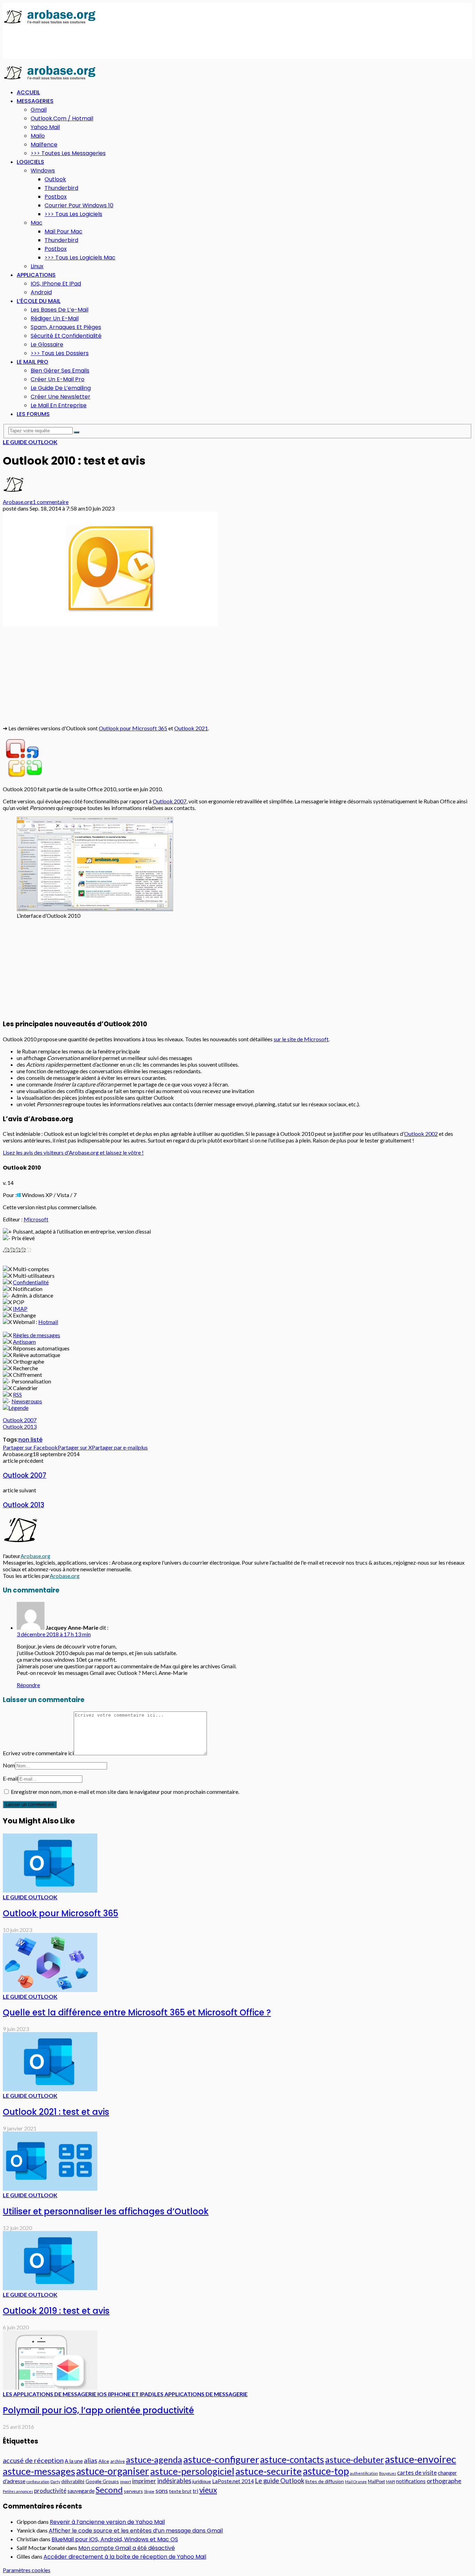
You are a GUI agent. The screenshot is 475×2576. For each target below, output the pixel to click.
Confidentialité (31, 1282)
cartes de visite (417, 2473)
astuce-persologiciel (192, 2471)
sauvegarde (81, 2491)
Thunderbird (61, 188)
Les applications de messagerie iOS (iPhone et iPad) (78, 2394)
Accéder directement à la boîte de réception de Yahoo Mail (125, 2557)
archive (118, 2461)
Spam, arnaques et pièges (66, 327)
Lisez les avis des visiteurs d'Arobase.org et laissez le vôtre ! (73, 1152)
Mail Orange (356, 2482)
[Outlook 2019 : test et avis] (50, 2288)
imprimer (144, 2481)
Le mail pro (33, 362)
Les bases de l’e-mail (59, 310)
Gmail (39, 110)
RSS (17, 1394)
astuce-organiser (113, 2471)
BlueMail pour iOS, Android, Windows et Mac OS (115, 2539)
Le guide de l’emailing (61, 388)
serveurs (133, 2491)
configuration (38, 2482)
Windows (43, 171)
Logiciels (30, 162)
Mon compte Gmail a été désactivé (127, 2548)
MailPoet (376, 2481)
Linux (37, 266)
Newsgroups (27, 1401)
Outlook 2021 (191, 728)
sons (162, 2490)
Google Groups (102, 2481)
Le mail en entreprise (59, 405)
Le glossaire (47, 344)
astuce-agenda (154, 2459)
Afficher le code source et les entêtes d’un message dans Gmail (136, 2531)
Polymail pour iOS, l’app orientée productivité (98, 2410)
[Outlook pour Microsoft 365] (50, 1890)
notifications (411, 2481)
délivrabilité (73, 2481)
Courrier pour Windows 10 (79, 205)
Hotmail (48, 1322)
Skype (149, 2491)
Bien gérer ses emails (60, 371)
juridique (202, 2481)
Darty (55, 2482)
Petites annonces (18, 2491)
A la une (74, 2461)
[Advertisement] (129, 42)
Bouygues (388, 2473)
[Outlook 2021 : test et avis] (50, 2089)
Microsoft (36, 1219)
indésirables (174, 2481)
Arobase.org (18, 502)
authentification (364, 2473)
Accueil (28, 92)
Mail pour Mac (63, 231)
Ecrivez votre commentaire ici (38, 1753)
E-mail (10, 1778)
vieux (208, 2490)
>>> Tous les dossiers (60, 353)
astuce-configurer (221, 2459)
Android (41, 292)
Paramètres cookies (27, 2570)
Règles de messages (37, 1335)
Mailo (38, 136)
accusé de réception (33, 2460)
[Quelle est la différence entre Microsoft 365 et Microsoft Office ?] (50, 1990)
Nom (9, 1765)
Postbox (56, 197)
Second (109, 2490)
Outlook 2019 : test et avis (56, 2311)
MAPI (391, 2482)
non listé (30, 1440)
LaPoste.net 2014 (233, 2481)
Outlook (55, 179)
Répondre (28, 1685)
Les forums (33, 414)
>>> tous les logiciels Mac (80, 258)
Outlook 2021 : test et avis (56, 2112)
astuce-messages (39, 2471)
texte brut (180, 2491)
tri (195, 2491)
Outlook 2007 (170, 801)
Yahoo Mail (45, 127)
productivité (50, 2491)
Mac (37, 223)
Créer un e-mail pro (58, 379)
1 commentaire (51, 502)
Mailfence (44, 145)
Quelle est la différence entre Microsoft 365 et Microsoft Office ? (137, 2012)
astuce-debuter (355, 2459)
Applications (36, 275)
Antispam (24, 1342)
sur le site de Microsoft (301, 1039)
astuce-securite (269, 2471)
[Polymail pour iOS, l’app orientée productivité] (50, 2387)
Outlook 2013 (20, 1426)
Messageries (35, 101)
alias (91, 2460)
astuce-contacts (292, 2459)
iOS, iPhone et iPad (56, 284)
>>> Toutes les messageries (68, 153)
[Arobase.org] (50, 23)
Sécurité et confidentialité (66, 336)
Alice (104, 2461)
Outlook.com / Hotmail (62, 118)
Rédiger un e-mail (55, 318)
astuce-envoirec (421, 2459)
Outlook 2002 (421, 1134)
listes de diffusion (325, 2481)
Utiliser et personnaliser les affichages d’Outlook (106, 2211)
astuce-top (326, 2471)
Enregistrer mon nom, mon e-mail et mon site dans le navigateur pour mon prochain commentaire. (125, 1792)
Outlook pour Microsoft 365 (133, 728)
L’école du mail (39, 301)
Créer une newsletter (61, 397)
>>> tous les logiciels (73, 214)
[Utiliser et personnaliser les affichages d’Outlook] (50, 2188)
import (126, 2482)
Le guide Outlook (30, 442)
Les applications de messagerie (201, 2394)
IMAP (20, 1309)
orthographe (444, 2481)
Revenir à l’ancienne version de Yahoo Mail (107, 2522)
